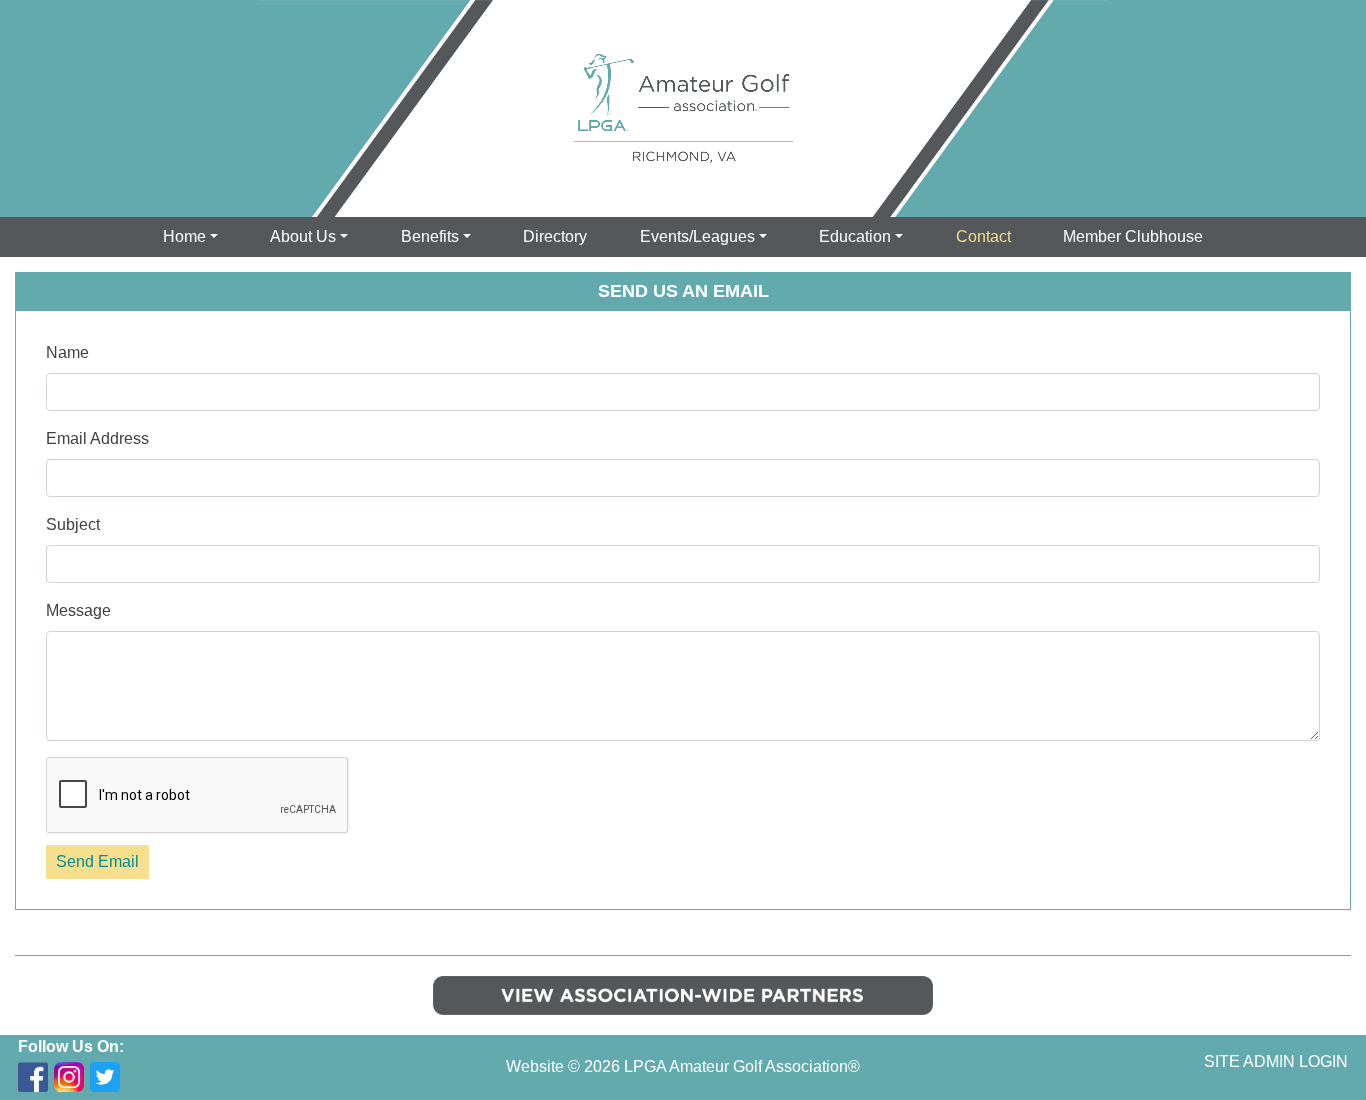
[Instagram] (69, 1077)
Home (184, 236)
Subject (73, 524)
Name (67, 352)
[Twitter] (105, 1077)
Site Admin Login (1276, 1061)
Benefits (430, 236)
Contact (983, 236)
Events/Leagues (697, 236)
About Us (303, 236)
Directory (555, 236)
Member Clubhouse (1133, 236)
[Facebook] (33, 1077)
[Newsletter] (141, 1077)
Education (855, 236)
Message (78, 610)
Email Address (97, 438)
